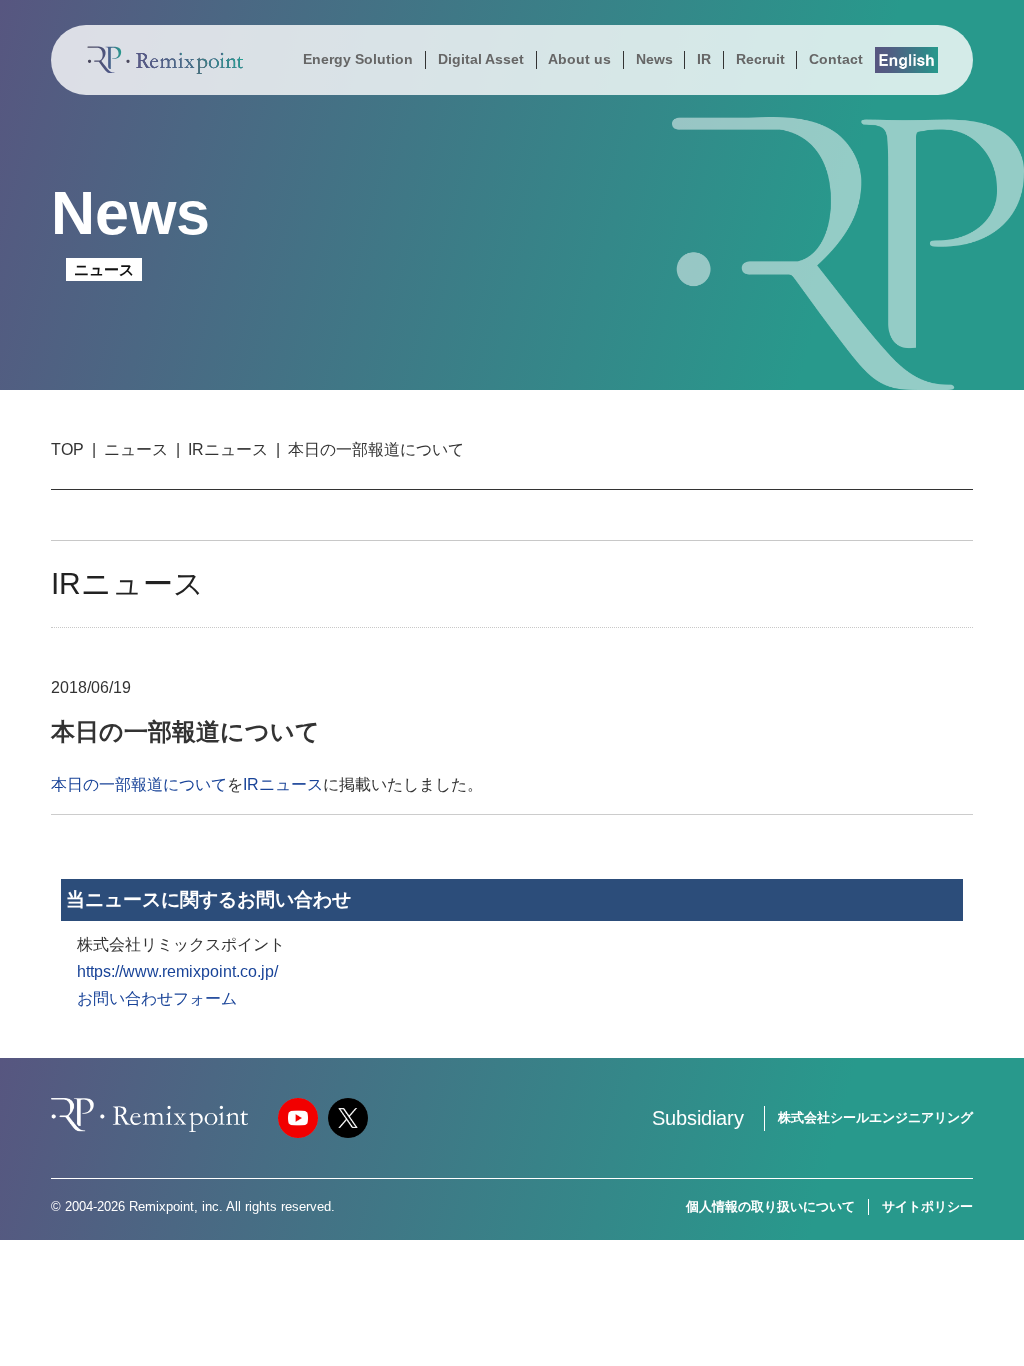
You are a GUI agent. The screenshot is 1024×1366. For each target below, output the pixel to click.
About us (579, 59)
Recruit (760, 59)
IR (704, 59)
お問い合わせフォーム (157, 998)
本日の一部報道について (139, 784)
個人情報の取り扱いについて (770, 1206)
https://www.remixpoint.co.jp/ (177, 971)
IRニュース (228, 449)
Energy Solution (358, 59)
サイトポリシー (927, 1206)
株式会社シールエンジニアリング (875, 1117)
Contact (836, 59)
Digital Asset (481, 59)
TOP (67, 449)
